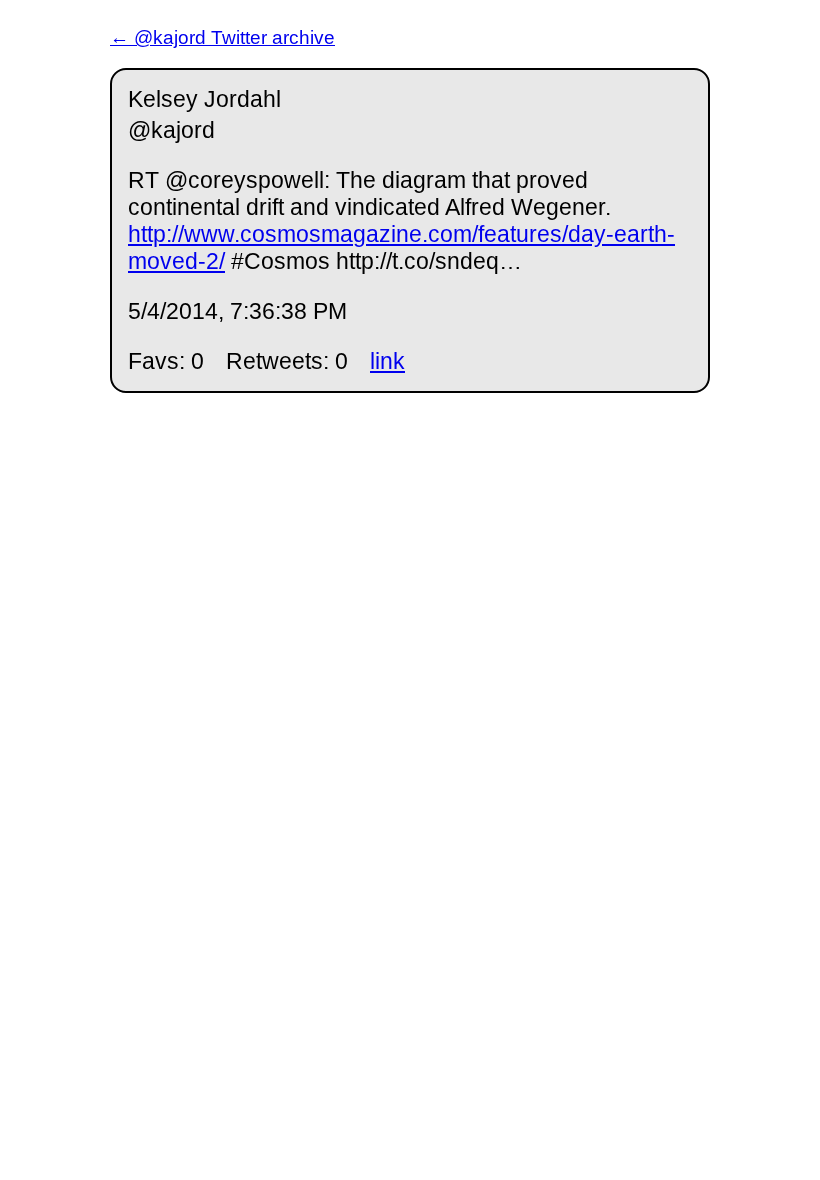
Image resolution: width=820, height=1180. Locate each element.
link (387, 361)
